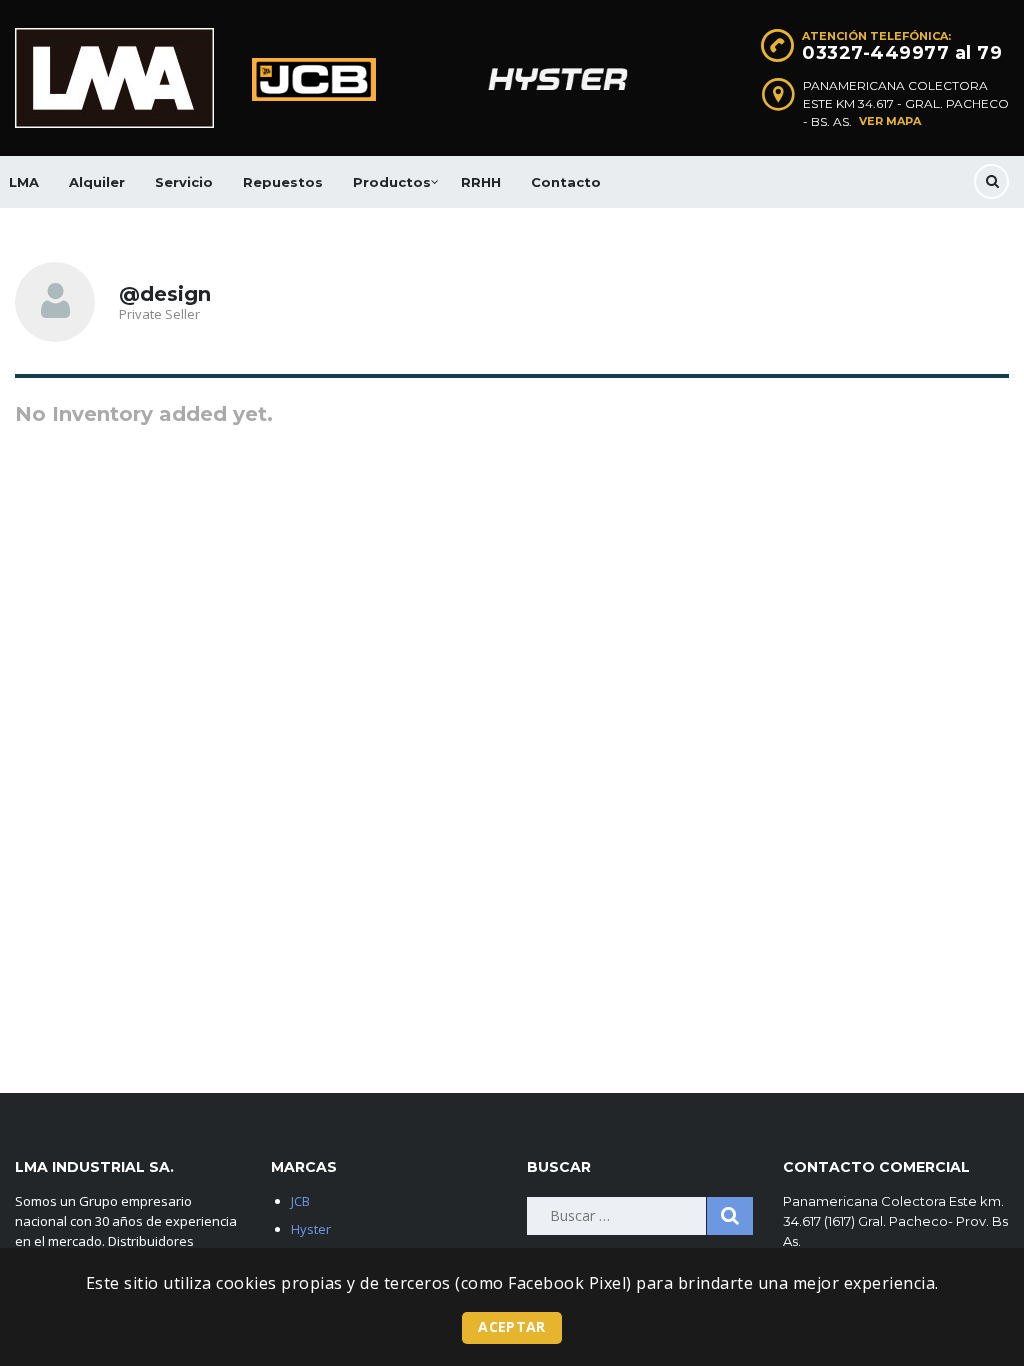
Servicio (184, 182)
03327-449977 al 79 (902, 53)
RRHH (481, 182)
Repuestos (283, 182)
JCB (300, 1201)
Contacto (566, 182)
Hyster (311, 1229)
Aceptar (511, 1326)
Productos (392, 182)
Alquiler (97, 182)
